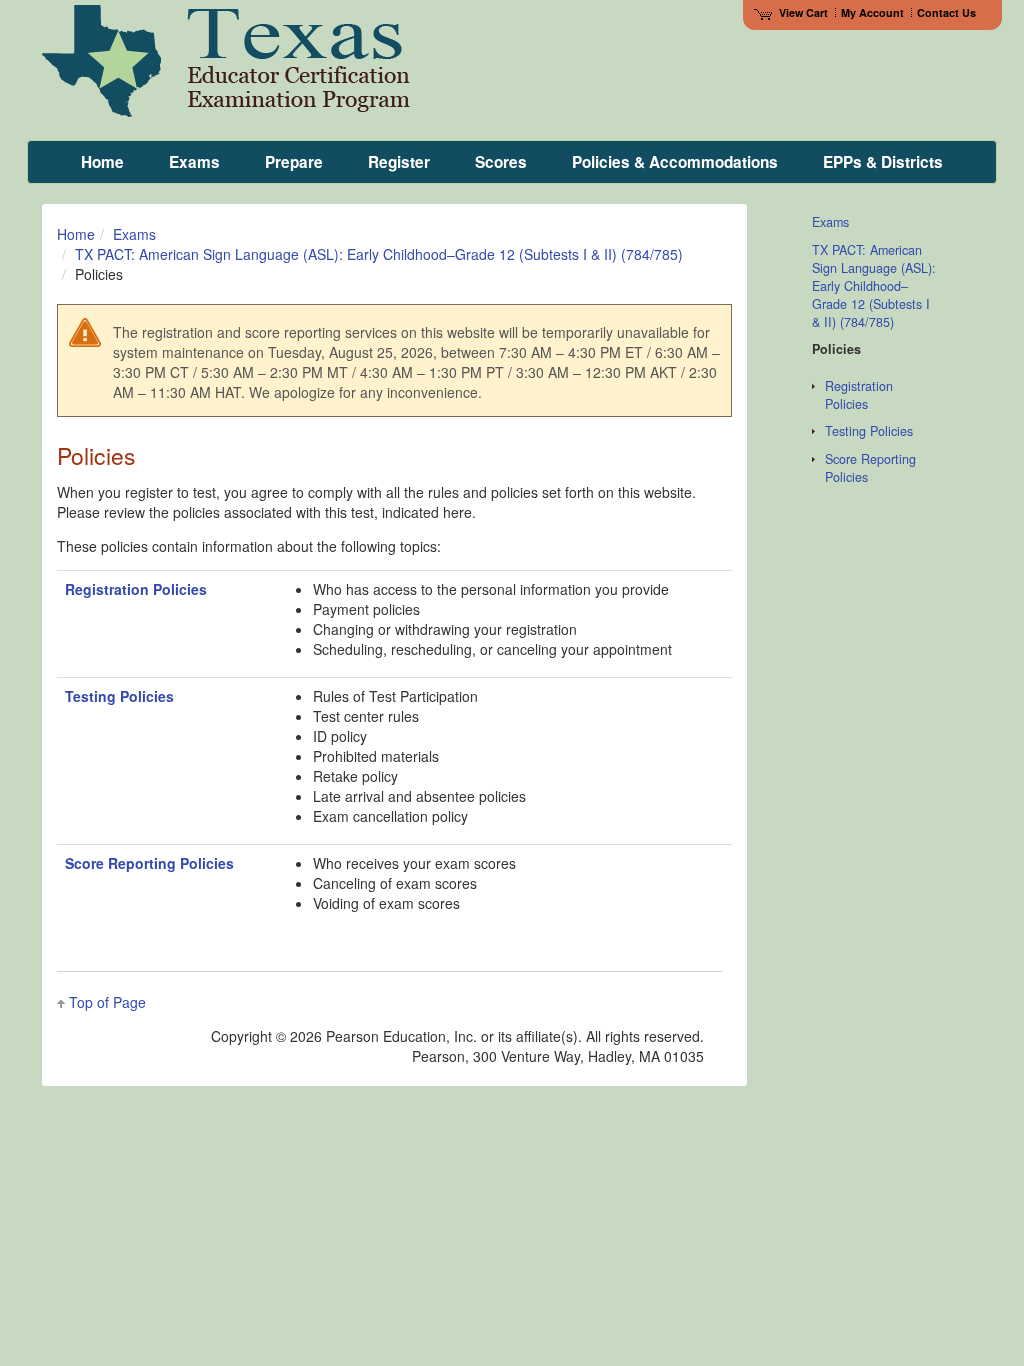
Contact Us (946, 12)
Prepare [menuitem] (294, 162)
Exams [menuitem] (194, 162)
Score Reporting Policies (149, 863)
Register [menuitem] (399, 162)
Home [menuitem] (102, 162)
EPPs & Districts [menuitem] (883, 162)
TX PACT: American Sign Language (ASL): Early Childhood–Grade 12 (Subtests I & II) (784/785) (379, 254)
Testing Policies (119, 696)
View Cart (803, 12)
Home (76, 234)
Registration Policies (136, 589)
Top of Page (107, 1002)
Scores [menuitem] (501, 162)
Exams (134, 234)
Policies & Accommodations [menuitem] (675, 162)
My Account (872, 12)
